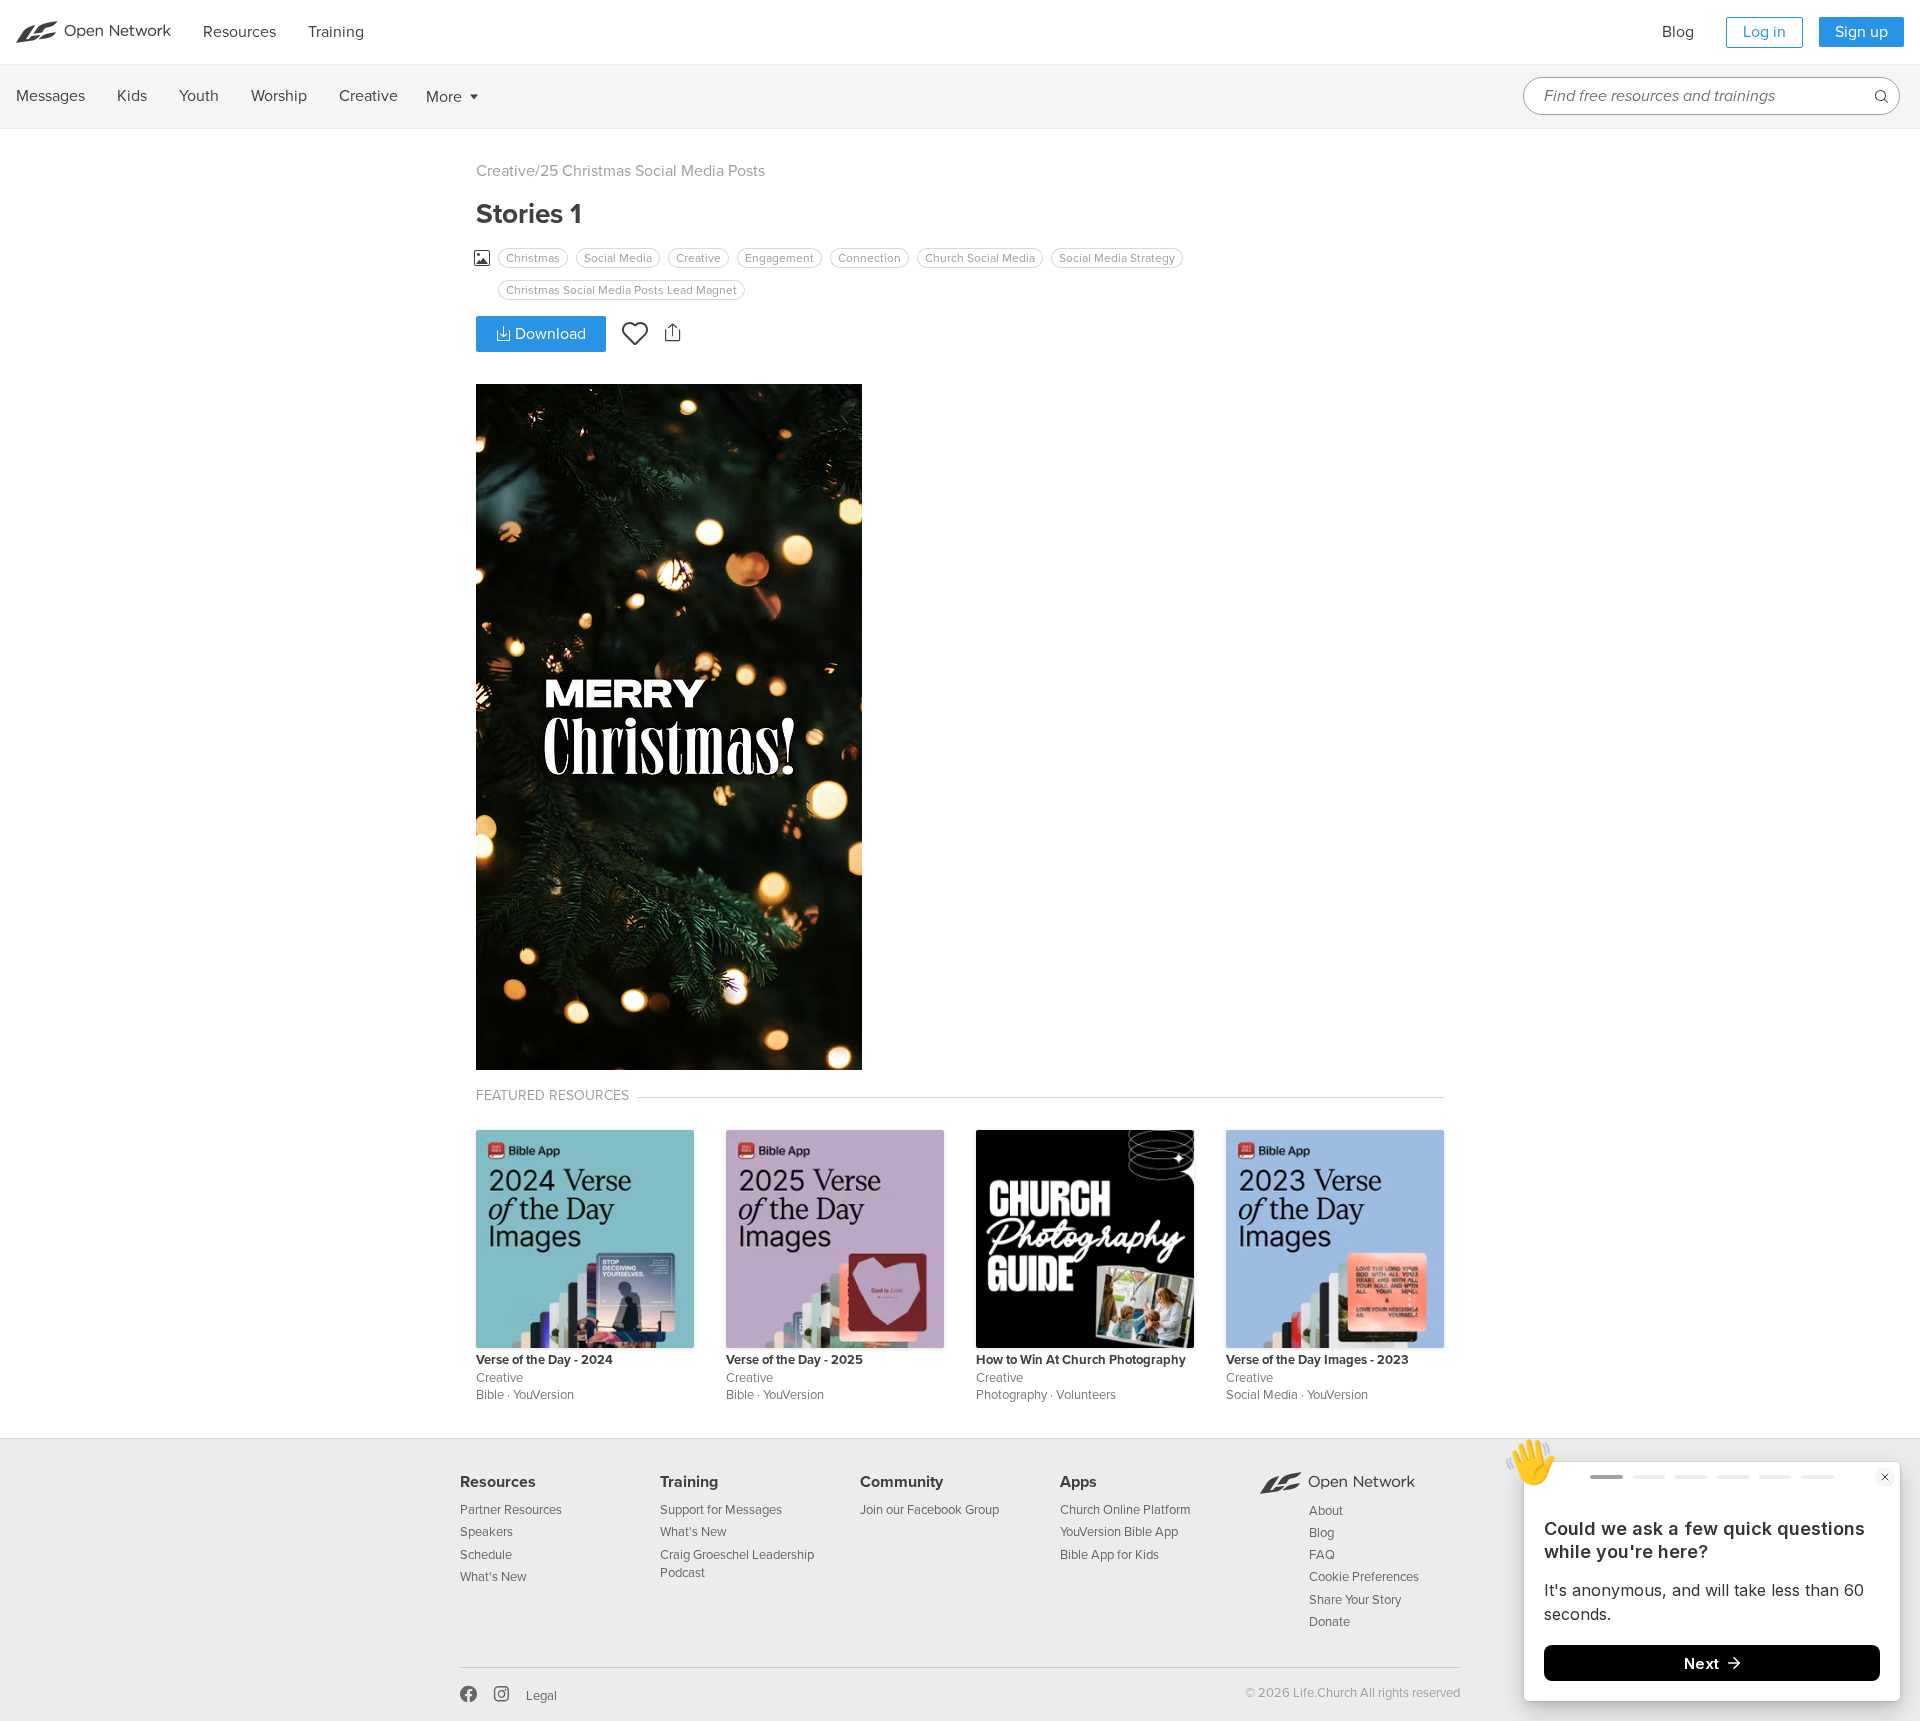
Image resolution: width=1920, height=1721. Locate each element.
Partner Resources (511, 1510)
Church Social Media (980, 258)
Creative (505, 171)
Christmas (533, 258)
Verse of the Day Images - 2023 (1317, 1360)
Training (689, 1482)
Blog (1678, 32)
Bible (490, 1395)
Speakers (486, 1532)
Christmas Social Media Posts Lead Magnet (621, 290)
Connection (869, 258)
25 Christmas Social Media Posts (652, 171)
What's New (493, 1577)
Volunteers (1086, 1395)
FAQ (1322, 1555)
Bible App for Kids (1109, 1555)
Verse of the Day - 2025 (794, 1360)
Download (548, 334)
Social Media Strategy (1117, 258)
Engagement (779, 258)
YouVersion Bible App (1119, 1532)
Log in (1764, 32)
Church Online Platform (1125, 1510)
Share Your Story (1355, 1600)
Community (901, 1482)
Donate (1329, 1622)
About (1326, 1511)
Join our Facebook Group (929, 1510)
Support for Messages (721, 1510)
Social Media (618, 258)
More (444, 97)
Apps (1078, 1482)
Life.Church (1323, 1693)
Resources (498, 1482)
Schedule (486, 1555)
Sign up (1861, 32)
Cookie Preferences (1364, 1577)
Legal (541, 1696)
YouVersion (543, 1395)
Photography (1011, 1395)
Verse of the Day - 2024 (544, 1360)
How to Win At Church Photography (1081, 1360)
